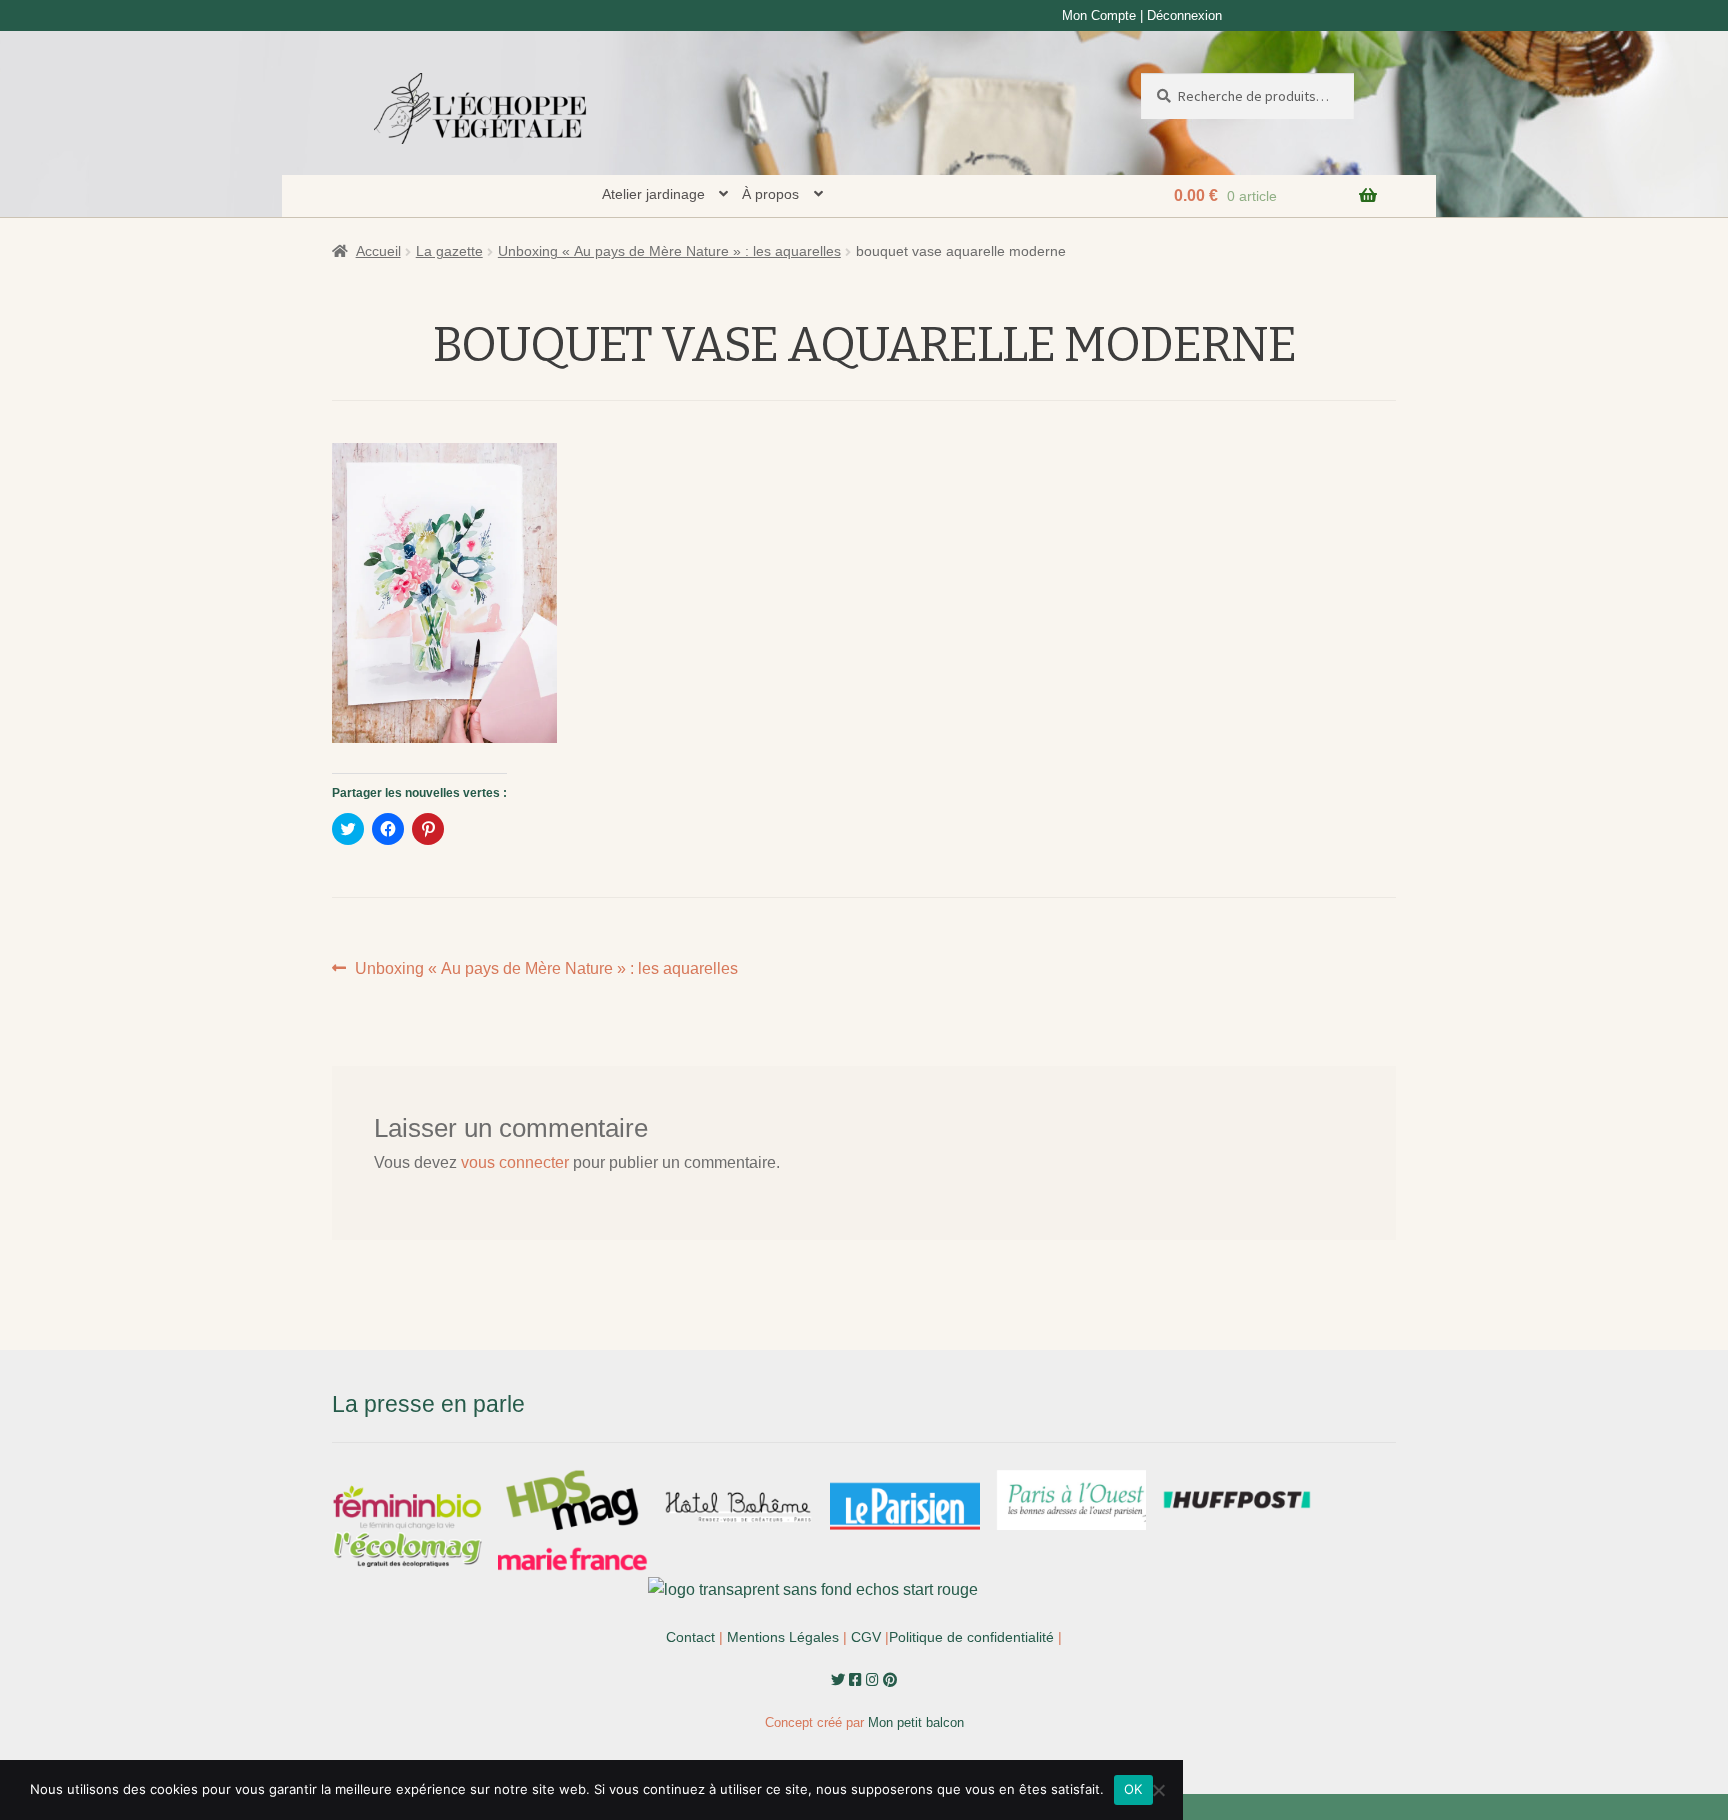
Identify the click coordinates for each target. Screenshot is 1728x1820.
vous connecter (515, 1162)
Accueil (378, 251)
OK (1133, 1789)
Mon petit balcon (916, 1722)
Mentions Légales (783, 1637)
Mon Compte (1099, 15)
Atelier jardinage (653, 194)
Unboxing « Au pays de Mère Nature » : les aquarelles (669, 251)
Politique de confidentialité (971, 1637)
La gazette (449, 251)
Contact (690, 1637)
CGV (866, 1637)
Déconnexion (1184, 15)
